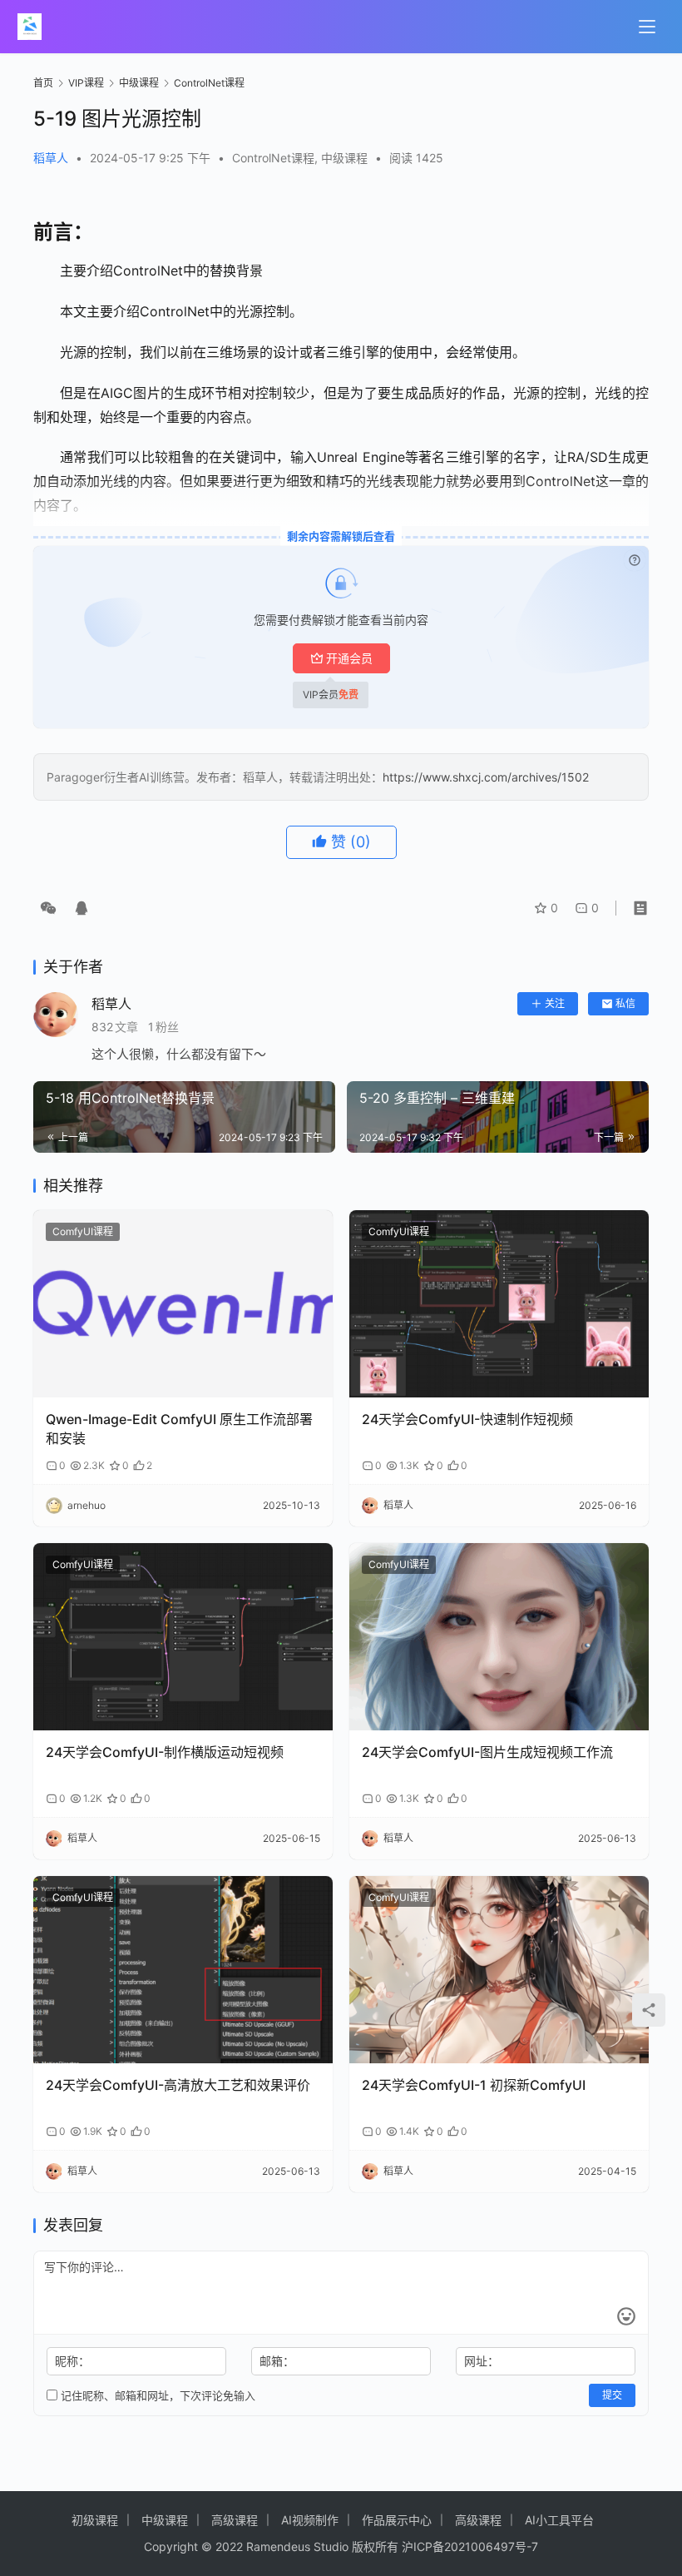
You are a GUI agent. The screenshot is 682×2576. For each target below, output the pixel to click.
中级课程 (344, 158)
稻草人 (51, 158)
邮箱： (277, 2361)
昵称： (72, 2361)
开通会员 (349, 658)
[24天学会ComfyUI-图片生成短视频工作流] (499, 1637)
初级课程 (95, 2520)
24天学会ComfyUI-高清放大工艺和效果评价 (178, 2085)
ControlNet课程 (273, 158)
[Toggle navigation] (647, 27)
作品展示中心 (397, 2520)
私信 (625, 1003)
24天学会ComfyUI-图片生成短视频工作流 (487, 1752)
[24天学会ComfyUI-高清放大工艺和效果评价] (183, 1970)
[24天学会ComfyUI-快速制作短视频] (499, 1304)
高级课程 (235, 2520)
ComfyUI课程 (83, 1231)
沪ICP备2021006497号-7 (470, 2546)
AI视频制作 (310, 2520)
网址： (482, 2361)
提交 (612, 2395)
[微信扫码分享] (48, 908)
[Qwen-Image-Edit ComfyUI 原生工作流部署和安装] (183, 1304)
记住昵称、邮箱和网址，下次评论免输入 (156, 2395)
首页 (43, 83)
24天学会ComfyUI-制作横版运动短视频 (165, 1752)
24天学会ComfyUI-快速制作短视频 (467, 1419)
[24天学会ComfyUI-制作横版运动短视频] (183, 1637)
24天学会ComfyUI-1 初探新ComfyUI (474, 2085)
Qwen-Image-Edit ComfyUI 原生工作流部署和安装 (179, 1428)
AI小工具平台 (559, 2520)
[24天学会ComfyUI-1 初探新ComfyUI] (499, 1970)
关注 (555, 1003)
